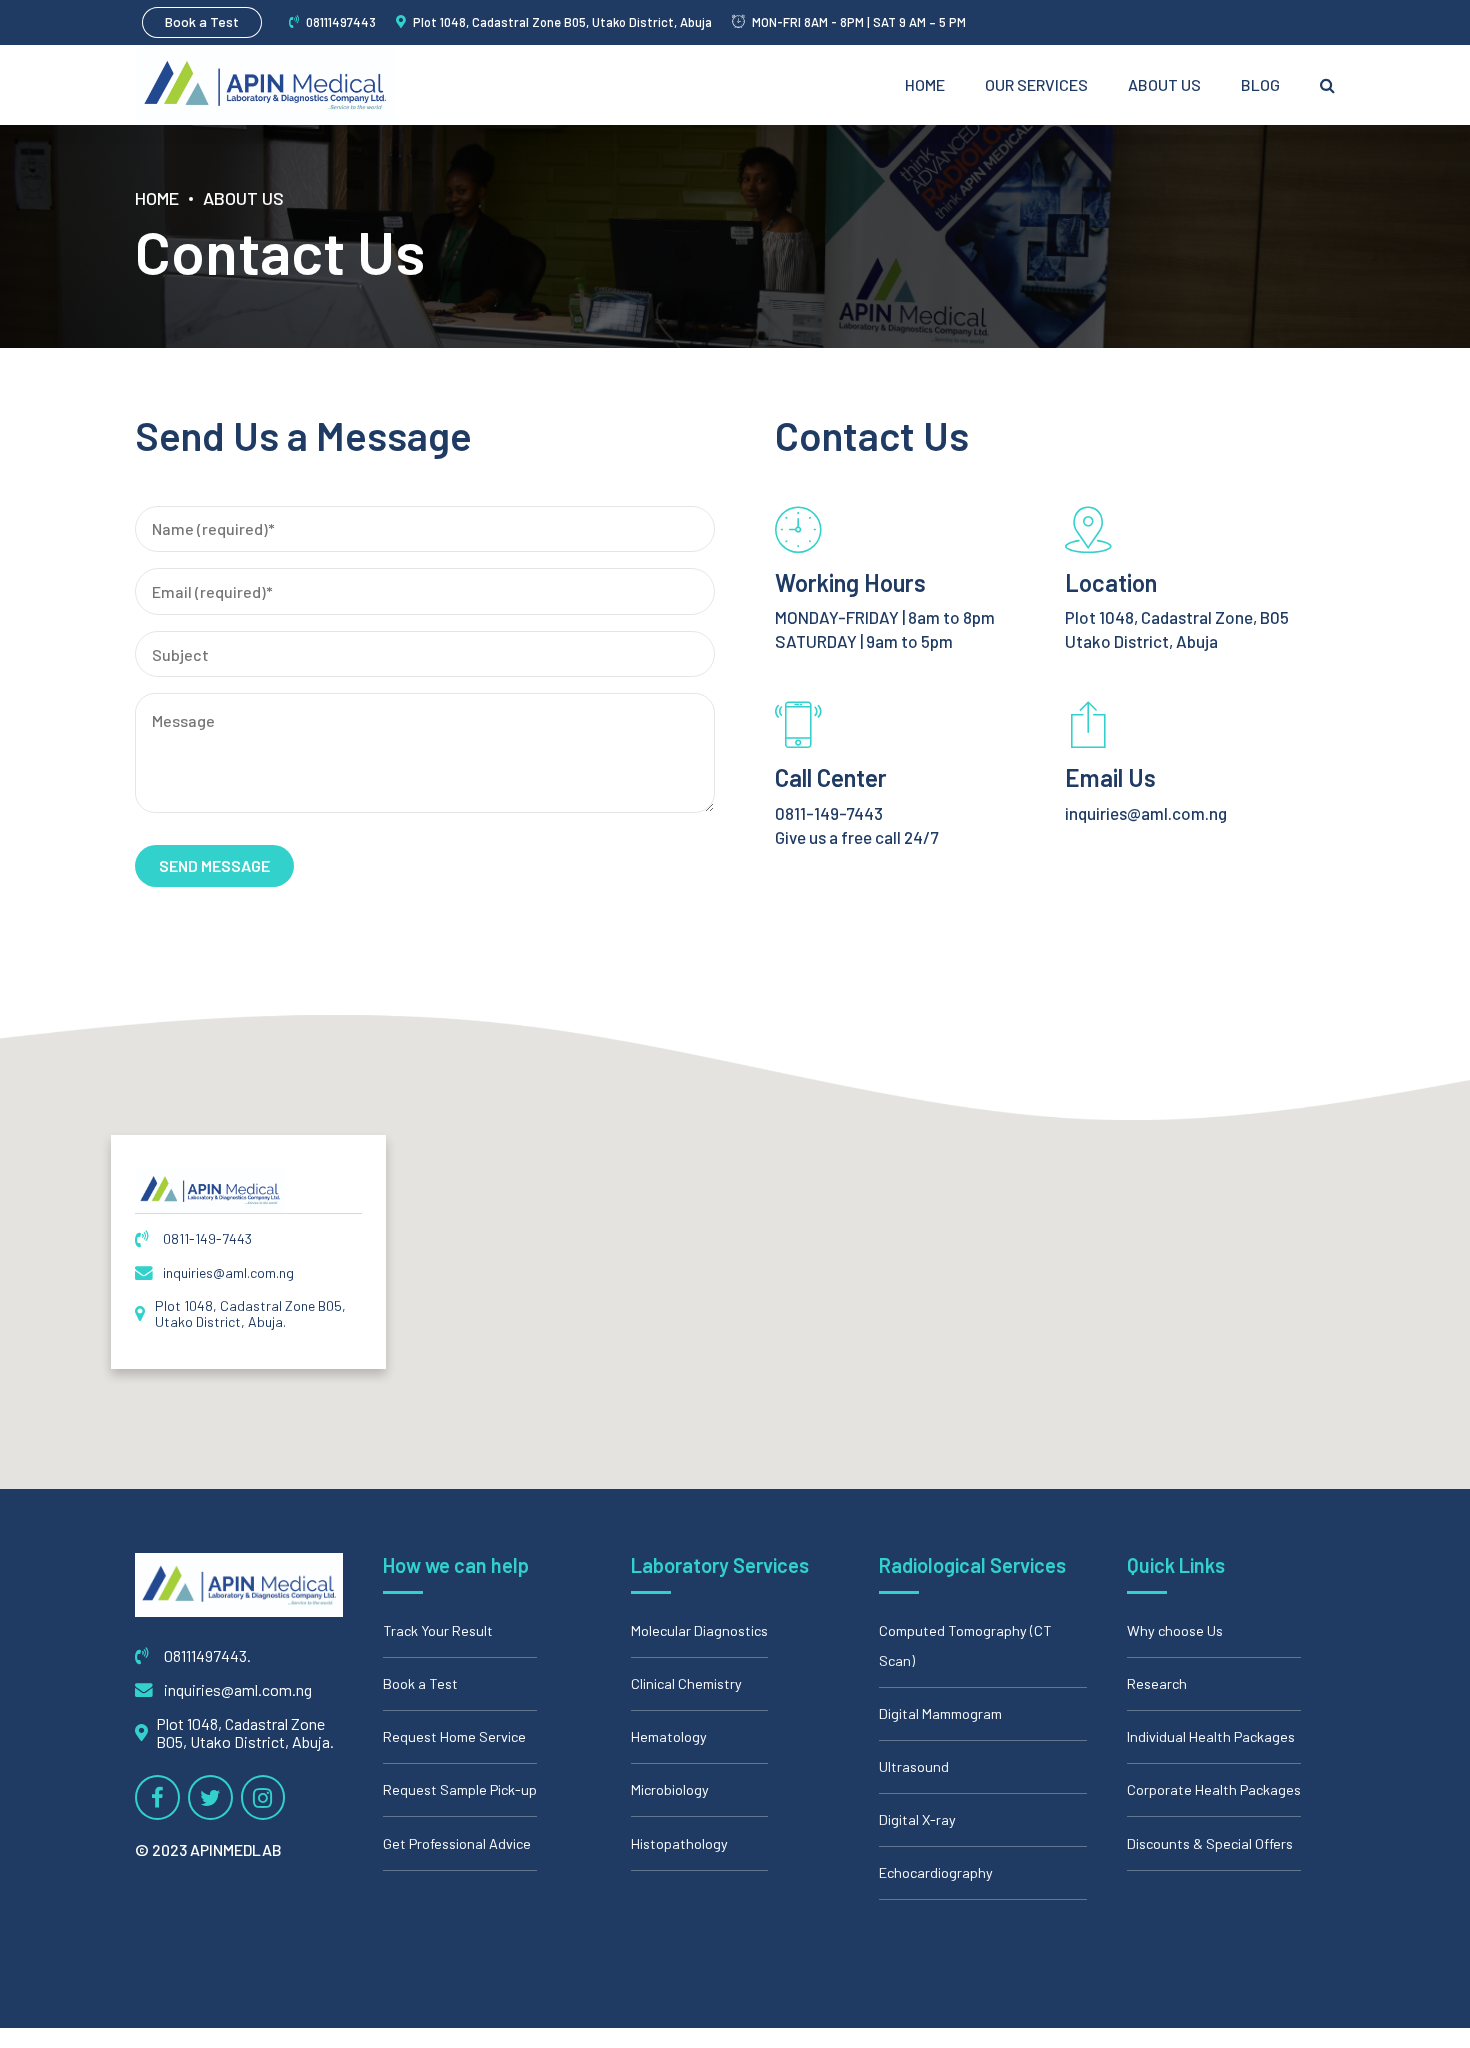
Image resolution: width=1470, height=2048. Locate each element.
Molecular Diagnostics (699, 1630)
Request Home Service (454, 1736)
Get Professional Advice (457, 1843)
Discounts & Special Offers (1210, 1843)
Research (1157, 1683)
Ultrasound (914, 1766)
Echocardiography (936, 1872)
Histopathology (679, 1843)
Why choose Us (1175, 1630)
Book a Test (420, 1683)
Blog (1260, 84)
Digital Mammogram (940, 1713)
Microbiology (670, 1789)
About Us (1164, 84)
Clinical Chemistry (686, 1683)
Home (925, 84)
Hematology (669, 1736)
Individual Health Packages (1211, 1736)
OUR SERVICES (1036, 84)
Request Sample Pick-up (460, 1789)
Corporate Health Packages (1214, 1789)
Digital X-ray (917, 1819)
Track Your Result (438, 1630)
